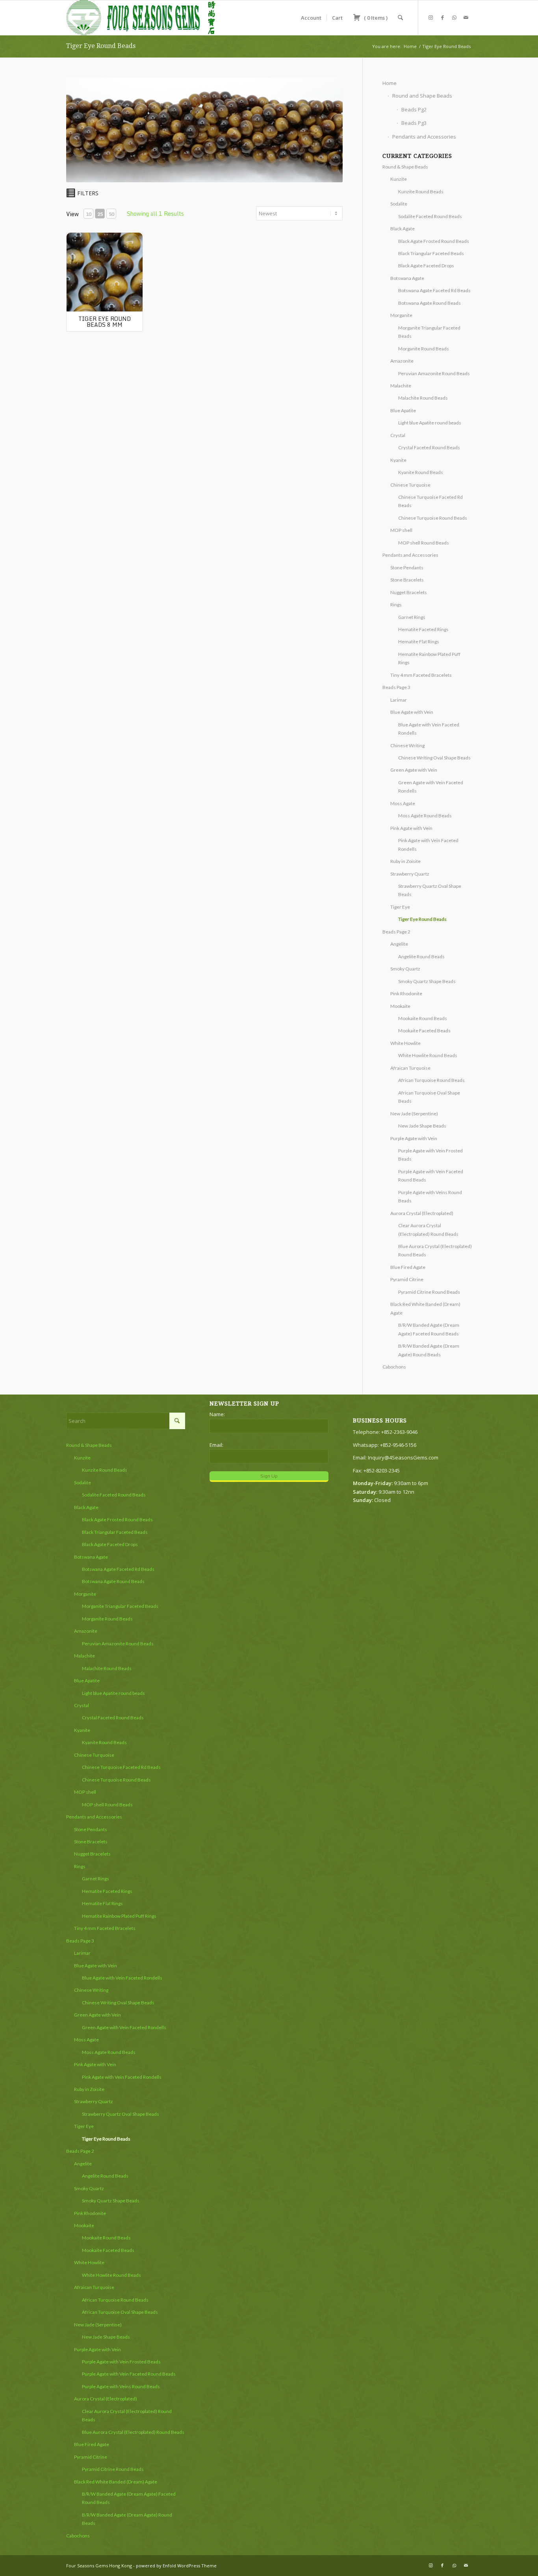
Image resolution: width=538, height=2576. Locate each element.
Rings (396, 605)
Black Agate (403, 229)
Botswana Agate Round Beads (429, 303)
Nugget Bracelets (409, 592)
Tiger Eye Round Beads (101, 46)
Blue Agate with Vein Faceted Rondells (122, 1978)
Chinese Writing (407, 745)
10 (89, 214)
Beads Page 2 (396, 932)
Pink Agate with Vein (411, 828)
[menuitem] (311, 18)
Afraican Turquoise (410, 1068)
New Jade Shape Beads (422, 1126)
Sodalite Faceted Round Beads (430, 216)
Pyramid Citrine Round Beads (429, 1292)
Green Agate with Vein (414, 770)
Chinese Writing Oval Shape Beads (434, 758)
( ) (375, 18)
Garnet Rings (412, 617)
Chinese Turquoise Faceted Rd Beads (121, 1767)
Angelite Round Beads (421, 957)
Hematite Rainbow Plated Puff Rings (119, 1916)
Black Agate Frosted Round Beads (434, 241)
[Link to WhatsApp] (454, 17)
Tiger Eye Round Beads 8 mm (105, 322)
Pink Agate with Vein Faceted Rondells (122, 2077)
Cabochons (394, 1367)
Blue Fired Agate (408, 1267)
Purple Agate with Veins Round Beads (121, 2386)
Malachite (401, 386)
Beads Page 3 (396, 687)
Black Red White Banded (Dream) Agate (116, 2482)
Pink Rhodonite (406, 994)
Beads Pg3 (414, 123)
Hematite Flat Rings (419, 642)
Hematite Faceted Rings (423, 629)
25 (100, 214)
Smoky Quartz (405, 969)
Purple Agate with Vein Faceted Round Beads (129, 2374)
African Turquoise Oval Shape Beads (120, 2312)
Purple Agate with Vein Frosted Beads (121, 2362)
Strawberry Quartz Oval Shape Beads (121, 2114)
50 (111, 214)
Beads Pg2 (414, 109)
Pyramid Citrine (407, 1279)
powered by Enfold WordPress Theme (176, 2566)
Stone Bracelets (407, 580)
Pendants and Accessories (424, 137)
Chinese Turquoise (410, 485)
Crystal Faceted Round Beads (429, 447)
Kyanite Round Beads (421, 472)
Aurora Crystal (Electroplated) (422, 1213)
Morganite (401, 315)
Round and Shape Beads (422, 96)
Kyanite (398, 460)
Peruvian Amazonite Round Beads (434, 373)
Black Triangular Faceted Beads (431, 253)
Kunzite (399, 179)
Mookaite (400, 1006)
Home (390, 83)
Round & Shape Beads (405, 167)
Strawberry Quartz (410, 874)
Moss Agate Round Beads (425, 816)
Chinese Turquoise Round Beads (433, 518)
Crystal (398, 435)
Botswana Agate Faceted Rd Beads (434, 290)
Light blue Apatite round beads (430, 423)
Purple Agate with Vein (414, 1138)
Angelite (399, 944)
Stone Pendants (407, 568)
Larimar (399, 700)
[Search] (400, 18)
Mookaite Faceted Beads (424, 1031)
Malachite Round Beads (423, 398)
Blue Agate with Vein (412, 712)
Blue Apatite (403, 410)
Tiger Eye (400, 907)
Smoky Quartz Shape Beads (427, 981)
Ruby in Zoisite (405, 861)
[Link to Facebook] (442, 17)
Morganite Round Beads (424, 349)
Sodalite (399, 204)
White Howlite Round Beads (428, 1055)
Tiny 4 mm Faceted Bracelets (421, 675)
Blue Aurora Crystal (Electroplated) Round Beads (133, 2432)
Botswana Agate (407, 278)
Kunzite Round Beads (421, 192)
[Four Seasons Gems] (141, 18)
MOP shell (401, 530)
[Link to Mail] (466, 17)
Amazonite (402, 361)
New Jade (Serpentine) (414, 1114)
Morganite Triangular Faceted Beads (120, 1606)
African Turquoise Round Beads (431, 1080)
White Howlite (405, 1043)
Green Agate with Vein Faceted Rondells (124, 2027)
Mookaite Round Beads (423, 1018)
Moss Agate (403, 803)
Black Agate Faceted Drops (426, 266)
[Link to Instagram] (430, 17)
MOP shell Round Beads (424, 543)
